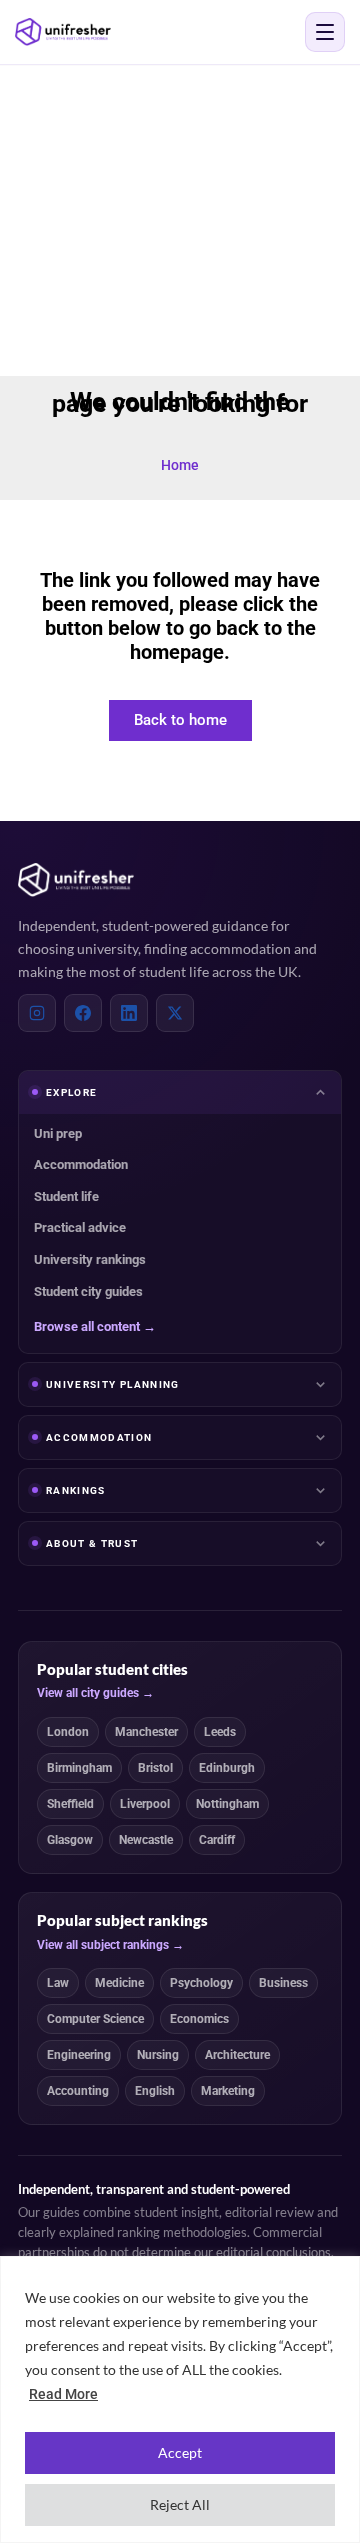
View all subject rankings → (110, 1945)
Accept (180, 2452)
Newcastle (146, 1840)
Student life (66, 1196)
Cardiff (217, 1840)
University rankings (90, 1259)
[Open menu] (325, 32)
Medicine (119, 1983)
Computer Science (95, 2019)
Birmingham (79, 1768)
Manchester (146, 1732)
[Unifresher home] (76, 880)
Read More (63, 2394)
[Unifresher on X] (175, 1013)
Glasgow (70, 1840)
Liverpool (145, 1804)
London (68, 1732)
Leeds (220, 1732)
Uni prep (58, 1133)
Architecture (237, 2055)
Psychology (201, 1983)
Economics (199, 2019)
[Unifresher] (63, 32)
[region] (180, 2399)
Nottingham (227, 1804)
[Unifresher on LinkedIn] (129, 1013)
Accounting (78, 2091)
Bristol (155, 1768)
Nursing (158, 2055)
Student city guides (88, 1291)
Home (180, 465)
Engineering (79, 2055)
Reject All (180, 2504)
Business (283, 1983)
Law (58, 1983)
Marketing (228, 2091)
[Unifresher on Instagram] (37, 1013)
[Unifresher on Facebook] (83, 1013)
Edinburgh (227, 1768)
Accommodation (81, 1164)
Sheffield (70, 1804)
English (155, 2091)
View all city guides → (95, 1693)
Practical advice (80, 1227)
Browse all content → (95, 1326)
